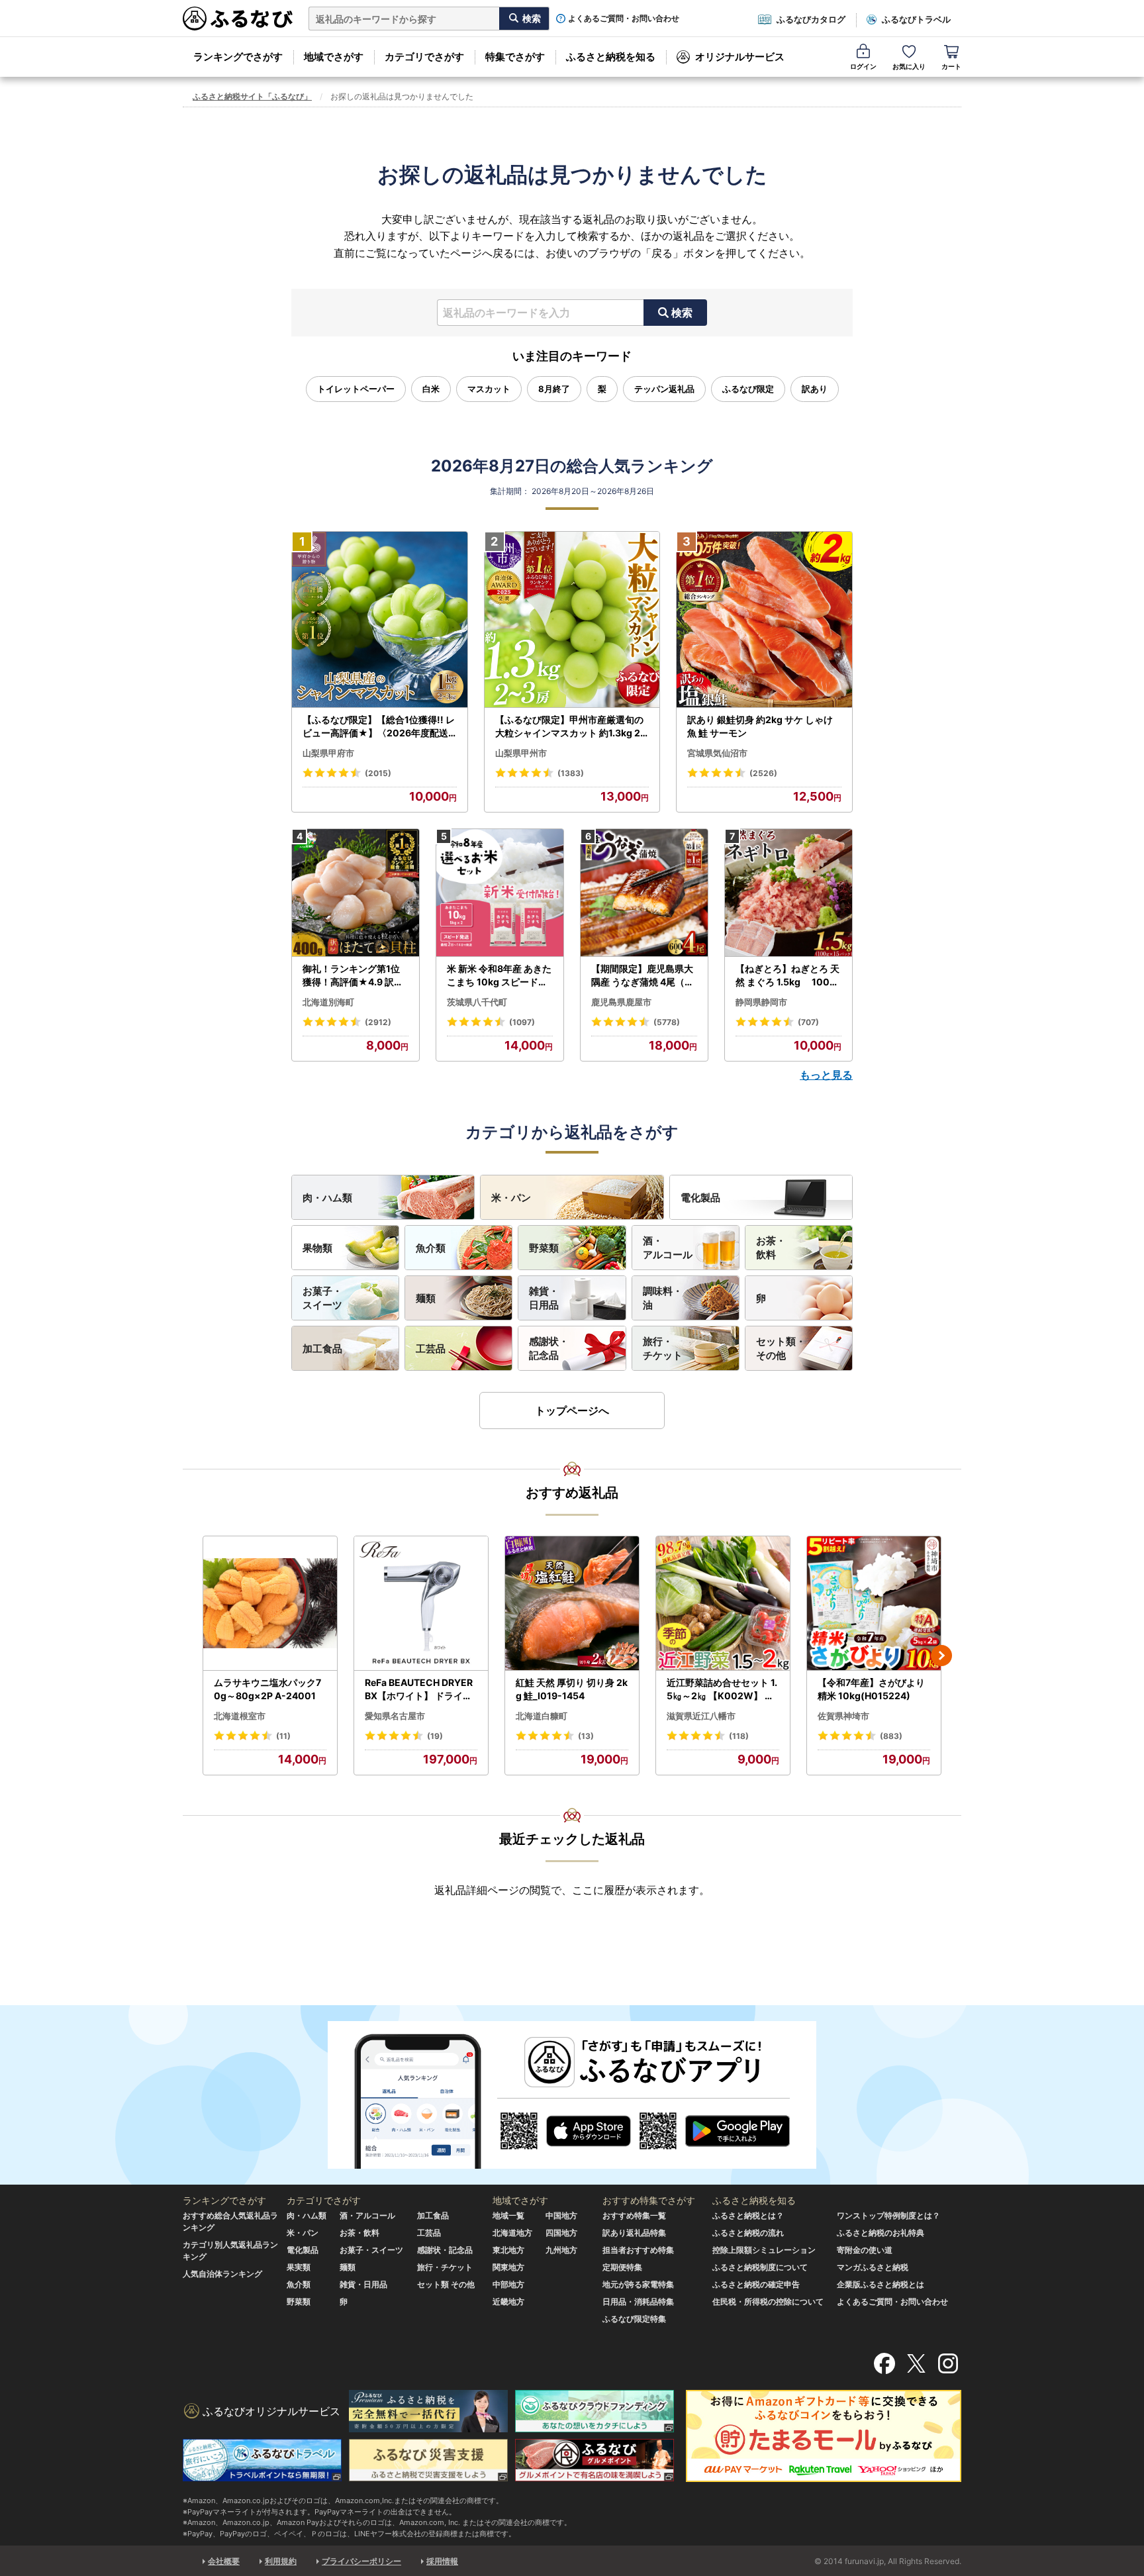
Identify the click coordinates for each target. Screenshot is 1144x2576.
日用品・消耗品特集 (638, 2302)
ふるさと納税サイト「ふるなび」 (252, 96)
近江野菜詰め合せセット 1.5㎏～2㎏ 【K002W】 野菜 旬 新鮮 (722, 1689)
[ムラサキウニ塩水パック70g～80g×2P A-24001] (270, 1604)
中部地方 (508, 2284)
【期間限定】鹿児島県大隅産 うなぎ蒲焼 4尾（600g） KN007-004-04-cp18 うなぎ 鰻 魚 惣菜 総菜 (644, 975)
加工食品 (322, 1349)
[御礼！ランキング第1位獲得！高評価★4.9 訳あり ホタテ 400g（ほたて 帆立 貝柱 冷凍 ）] (356, 893)
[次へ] (941, 1656)
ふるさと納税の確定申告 (756, 2284)
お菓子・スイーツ (322, 1298)
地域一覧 (508, 2215)
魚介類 (431, 1248)
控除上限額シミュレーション (764, 2250)
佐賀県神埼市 (843, 1716)
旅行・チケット (663, 1348)
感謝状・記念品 (549, 1348)
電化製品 (700, 1198)
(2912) (378, 1022)
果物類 (317, 1248)
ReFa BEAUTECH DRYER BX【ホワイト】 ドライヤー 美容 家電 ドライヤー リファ (420, 1689)
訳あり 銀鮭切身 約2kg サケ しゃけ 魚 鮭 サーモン (760, 726)
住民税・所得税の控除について (768, 2302)
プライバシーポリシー (361, 2561)
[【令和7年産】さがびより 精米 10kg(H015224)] (874, 1604)
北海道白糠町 (542, 1716)
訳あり (815, 389)
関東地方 (508, 2267)
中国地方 (561, 2215)
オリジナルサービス (740, 57)
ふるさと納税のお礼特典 (881, 2233)
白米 (431, 389)
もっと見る (826, 1075)
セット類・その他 (781, 1348)
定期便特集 (622, 2267)
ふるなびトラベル (916, 19)
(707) (808, 1022)
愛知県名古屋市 (395, 1716)
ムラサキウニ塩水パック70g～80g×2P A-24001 (267, 1689)
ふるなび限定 (748, 389)
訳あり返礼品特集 (634, 2233)
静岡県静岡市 (761, 1002)
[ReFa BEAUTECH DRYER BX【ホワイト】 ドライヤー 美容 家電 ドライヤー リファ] (421, 1604)
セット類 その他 (446, 2284)
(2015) (378, 773)
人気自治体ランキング (222, 2274)
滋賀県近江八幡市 (701, 1716)
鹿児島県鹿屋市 (621, 1002)
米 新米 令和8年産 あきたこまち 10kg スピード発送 (499, 975)
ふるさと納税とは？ (748, 2215)
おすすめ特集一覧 (634, 2215)
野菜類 (544, 1248)
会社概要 (224, 2561)
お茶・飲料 (771, 1248)
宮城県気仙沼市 (717, 753)
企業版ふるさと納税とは (881, 2284)
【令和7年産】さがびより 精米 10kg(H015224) (871, 1689)
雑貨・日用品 (544, 1298)
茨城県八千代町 (477, 1002)
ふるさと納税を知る (611, 57)
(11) (283, 1736)
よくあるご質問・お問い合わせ (624, 19)
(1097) (522, 1022)
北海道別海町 (328, 1002)
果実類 (299, 2267)
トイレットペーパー (356, 389)
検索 (682, 313)
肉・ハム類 (327, 1198)
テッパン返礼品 (664, 389)
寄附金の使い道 (865, 2250)
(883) (891, 1736)
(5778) (667, 1022)
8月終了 (554, 389)
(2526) (763, 773)
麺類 (426, 1298)
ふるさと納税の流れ (748, 2233)
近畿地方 (508, 2302)
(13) (586, 1736)
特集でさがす (515, 57)
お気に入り (909, 66)
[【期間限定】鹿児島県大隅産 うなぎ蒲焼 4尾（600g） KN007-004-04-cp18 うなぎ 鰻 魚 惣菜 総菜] (644, 893)
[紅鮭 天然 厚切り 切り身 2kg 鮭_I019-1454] (572, 1604)
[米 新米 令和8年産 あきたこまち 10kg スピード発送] (500, 893)
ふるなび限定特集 (634, 2319)
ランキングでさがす (238, 57)
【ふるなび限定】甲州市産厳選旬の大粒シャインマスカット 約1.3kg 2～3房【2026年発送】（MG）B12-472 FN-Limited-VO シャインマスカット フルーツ (571, 726)
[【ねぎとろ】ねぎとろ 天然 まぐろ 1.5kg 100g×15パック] (788, 893)
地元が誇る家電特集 (638, 2284)
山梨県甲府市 (328, 753)
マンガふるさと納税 (873, 2267)
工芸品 (431, 1349)
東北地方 (508, 2250)
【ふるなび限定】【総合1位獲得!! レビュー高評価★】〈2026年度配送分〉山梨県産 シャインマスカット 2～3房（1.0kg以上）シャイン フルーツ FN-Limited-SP (379, 726)
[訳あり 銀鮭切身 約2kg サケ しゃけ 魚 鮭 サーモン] (764, 620)
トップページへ (572, 1411)
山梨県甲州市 (521, 753)
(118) (739, 1736)
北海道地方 (512, 2233)
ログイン (863, 66)
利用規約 (281, 2561)
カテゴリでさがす (424, 57)
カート (951, 66)
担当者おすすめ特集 (638, 2250)
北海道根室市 (240, 1716)
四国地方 (561, 2233)
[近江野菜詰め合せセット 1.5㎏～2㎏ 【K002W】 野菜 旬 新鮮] (723, 1604)
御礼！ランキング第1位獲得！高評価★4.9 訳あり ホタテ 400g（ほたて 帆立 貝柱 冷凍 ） (354, 975)
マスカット (489, 389)
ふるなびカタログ (811, 19)
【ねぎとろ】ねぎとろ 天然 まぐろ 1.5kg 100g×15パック (787, 975)
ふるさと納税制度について (760, 2267)
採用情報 (442, 2561)
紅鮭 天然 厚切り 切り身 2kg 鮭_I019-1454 (572, 1689)
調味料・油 (663, 1298)
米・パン (511, 1198)
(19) (435, 1736)
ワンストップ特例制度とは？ (888, 2215)
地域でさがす (334, 57)
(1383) (571, 773)
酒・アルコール (668, 1248)
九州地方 (561, 2250)
